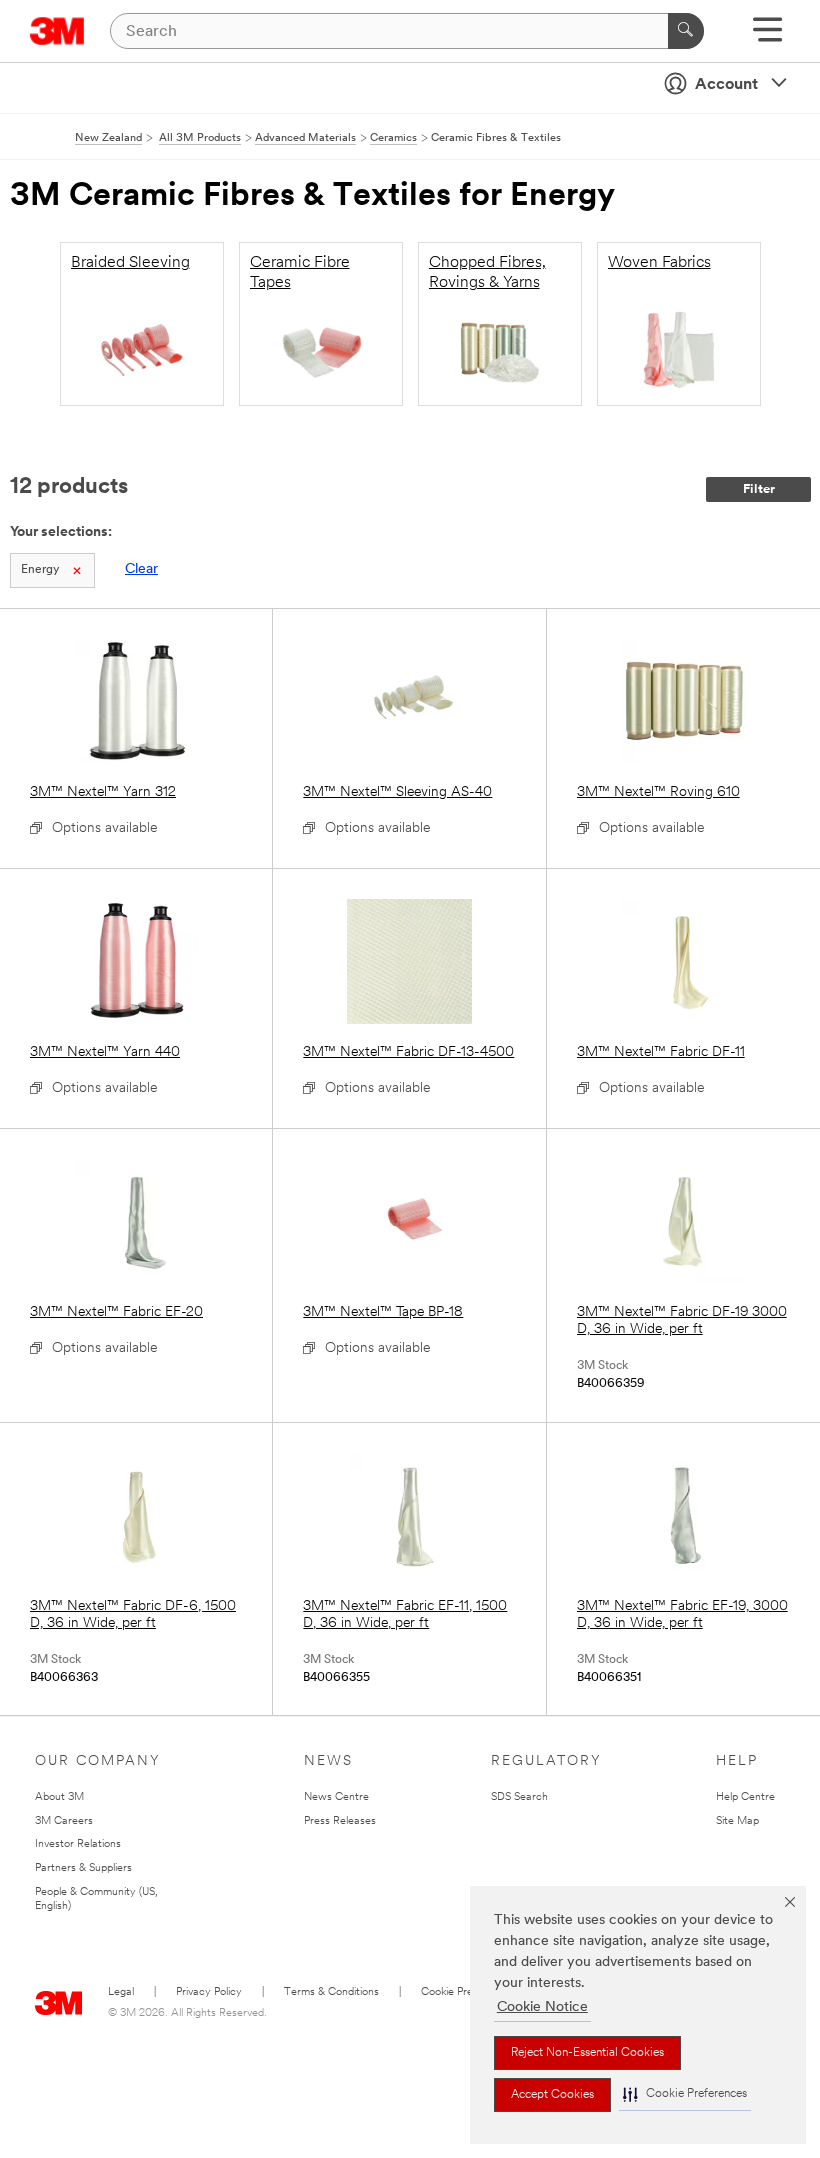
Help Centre (745, 1797)
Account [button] (726, 85)
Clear (141, 569)
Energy (40, 570)
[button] (685, 2094)
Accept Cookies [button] (552, 2095)
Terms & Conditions (331, 1992)
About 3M (59, 1797)
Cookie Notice (542, 2007)
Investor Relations (78, 1844)
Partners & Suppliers (83, 1868)
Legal (121, 1992)
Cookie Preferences (468, 1992)
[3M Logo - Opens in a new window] (57, 31)
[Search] (686, 31)
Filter (759, 489)
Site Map (737, 1821)
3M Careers (64, 1821)
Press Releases (340, 1821)
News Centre (336, 1797)
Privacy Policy (209, 1992)
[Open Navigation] (767, 36)
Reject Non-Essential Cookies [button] (587, 2053)
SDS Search (519, 1797)
